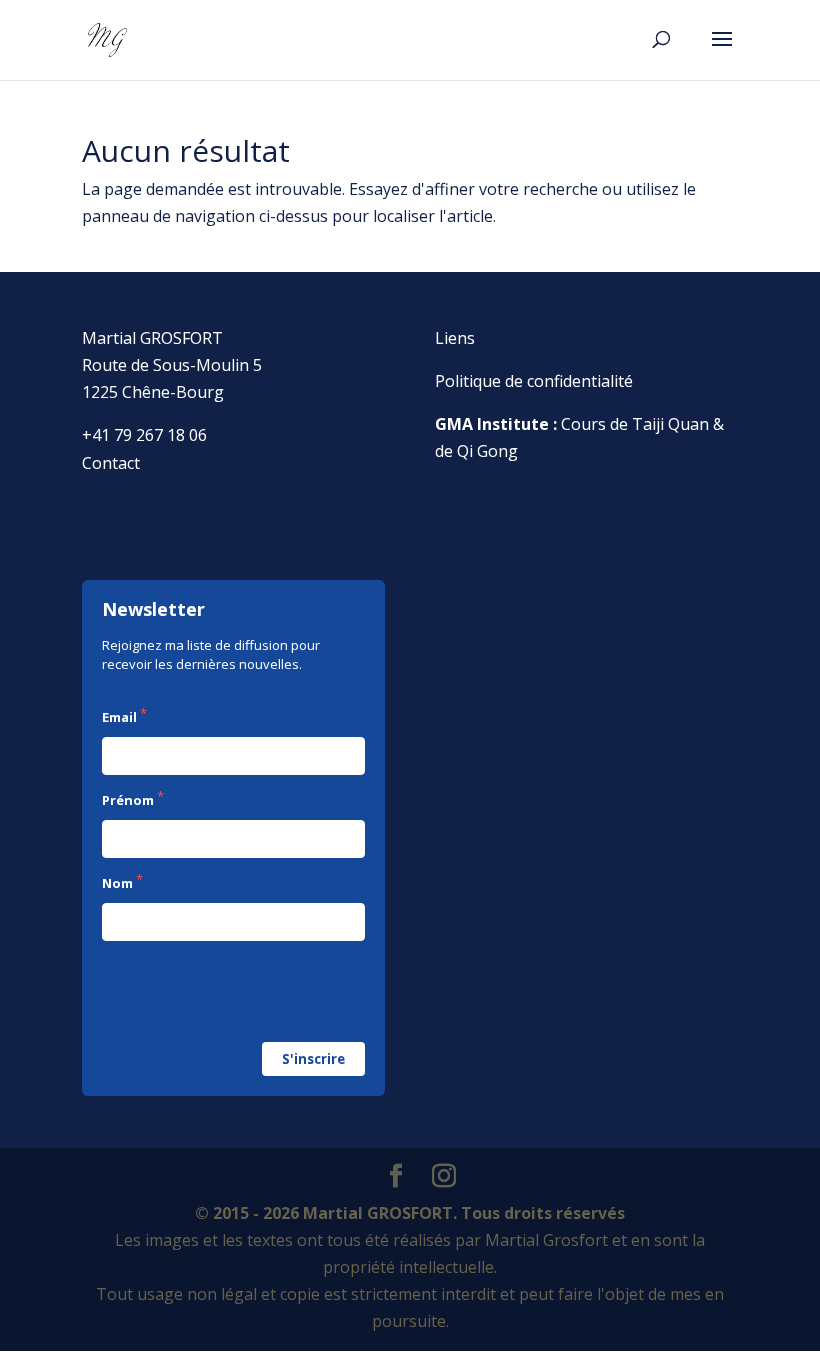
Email (119, 717)
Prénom (128, 800)
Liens (455, 338)
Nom (117, 883)
